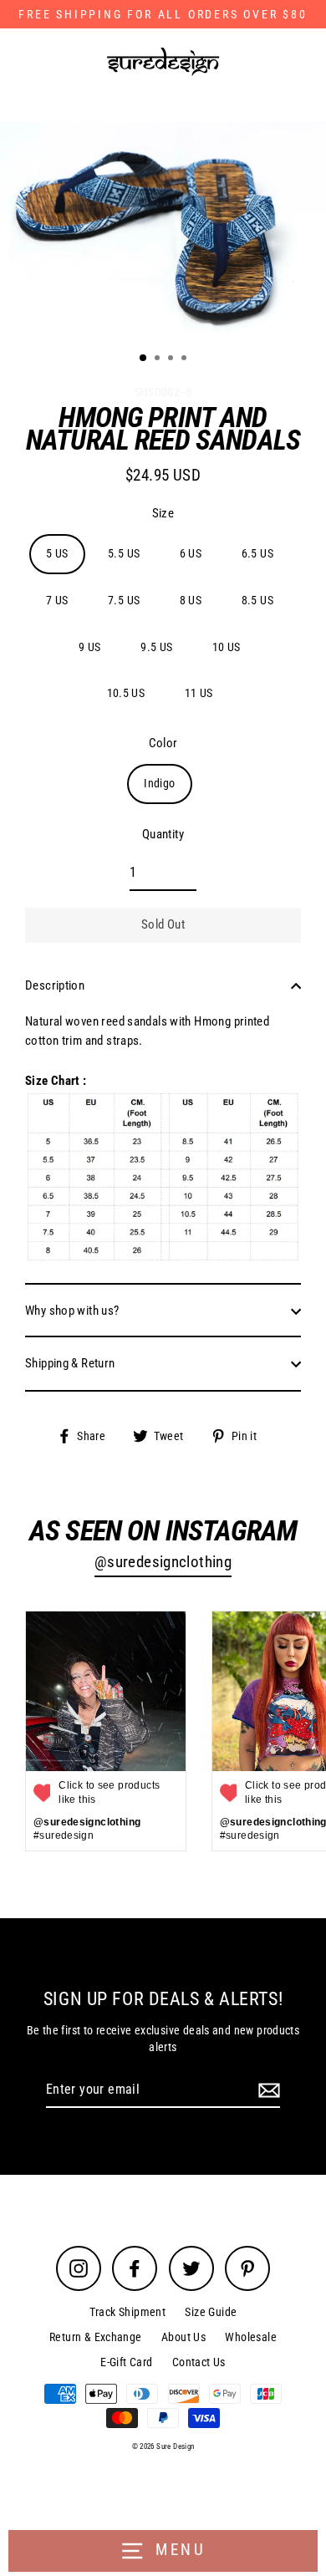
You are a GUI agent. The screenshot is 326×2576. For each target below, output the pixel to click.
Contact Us (199, 2362)
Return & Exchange (96, 2337)
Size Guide (211, 2312)
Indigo (159, 783)
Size (163, 513)
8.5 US (257, 600)
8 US (191, 600)
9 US (90, 647)
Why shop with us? (72, 1311)
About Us (183, 2337)
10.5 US (126, 693)
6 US (191, 553)
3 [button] (172, 359)
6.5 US (257, 553)
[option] (163, 231)
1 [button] (144, 359)
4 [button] (186, 359)
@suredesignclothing (163, 1562)
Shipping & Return (70, 1363)
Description (55, 985)
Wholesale (250, 2337)
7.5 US (124, 600)
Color (163, 743)
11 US (199, 693)
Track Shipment (127, 2312)
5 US (57, 553)
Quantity (163, 834)
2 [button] (159, 359)
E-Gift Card (126, 2362)
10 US (227, 647)
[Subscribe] (267, 2090)
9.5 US (156, 647)
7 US (57, 600)
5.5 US (124, 553)
